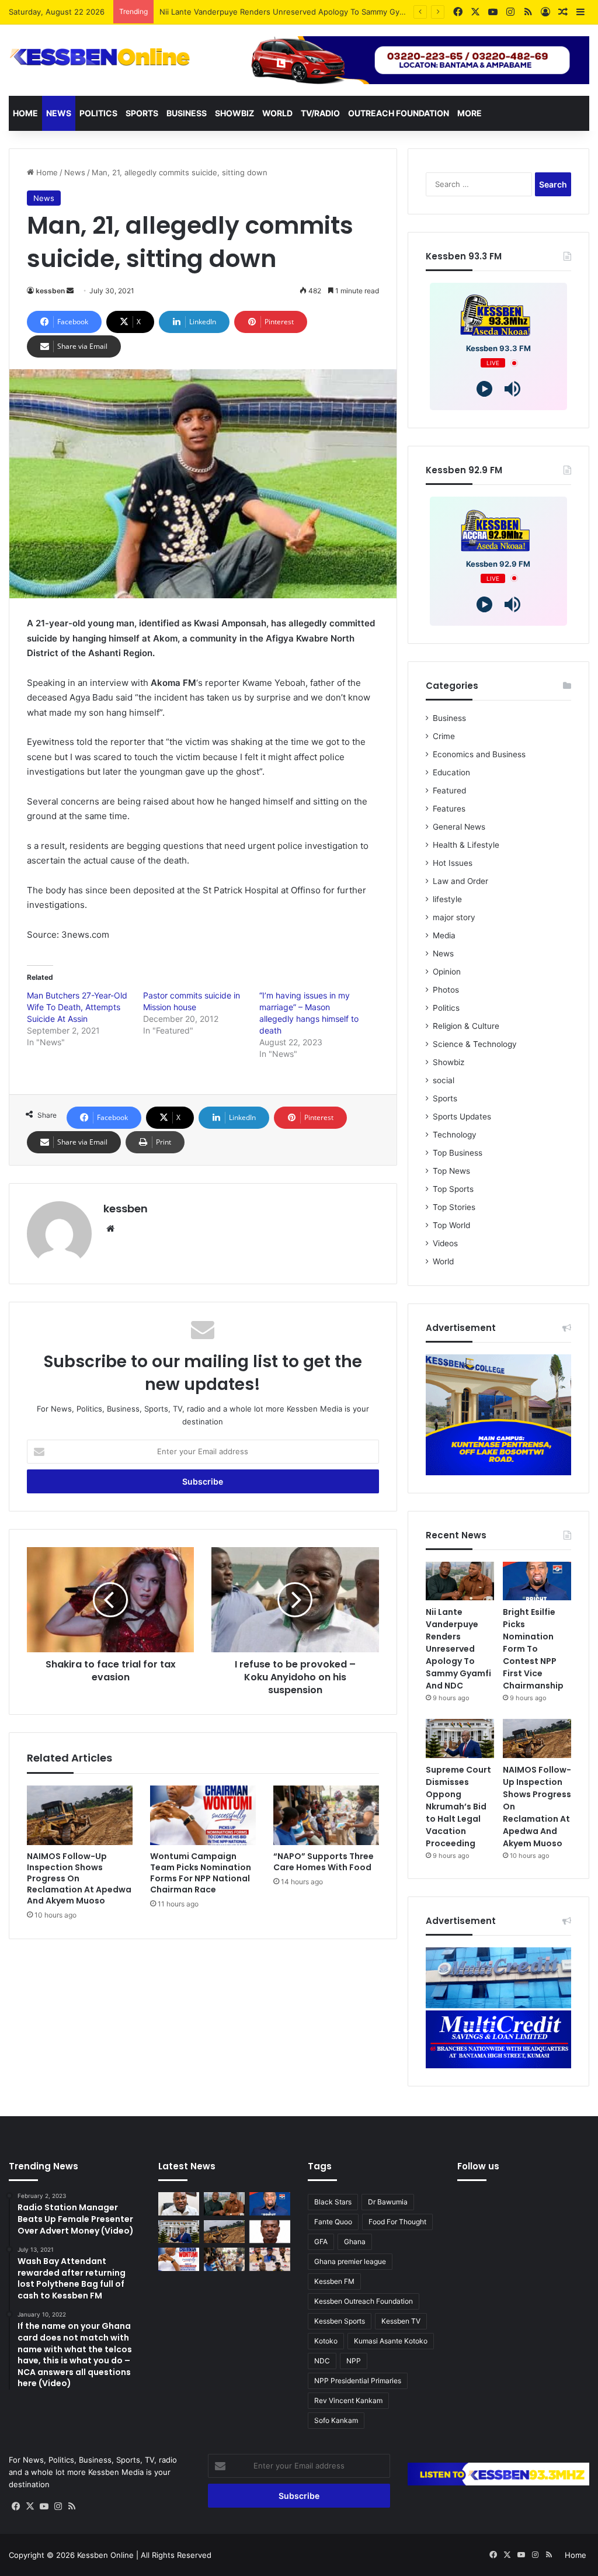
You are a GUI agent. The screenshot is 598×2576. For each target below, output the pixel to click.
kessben (50, 291)
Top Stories (454, 1207)
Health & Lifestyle (466, 845)
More (470, 113)
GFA (321, 2242)
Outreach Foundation (399, 113)
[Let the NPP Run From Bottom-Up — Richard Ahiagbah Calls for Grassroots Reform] (179, 2204)
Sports (142, 113)
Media (444, 935)
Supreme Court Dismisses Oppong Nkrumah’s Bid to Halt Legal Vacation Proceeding (458, 1807)
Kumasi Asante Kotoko (391, 2341)
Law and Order (460, 881)
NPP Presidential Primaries (358, 2381)
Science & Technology (475, 1044)
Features (449, 809)
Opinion (447, 972)
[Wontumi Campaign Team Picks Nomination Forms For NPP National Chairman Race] (203, 1815)
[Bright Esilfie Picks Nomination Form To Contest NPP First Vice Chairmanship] (537, 1581)
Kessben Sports (340, 2321)
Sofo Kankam (336, 2420)
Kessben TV (401, 2321)
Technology (455, 1135)
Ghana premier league (350, 2261)
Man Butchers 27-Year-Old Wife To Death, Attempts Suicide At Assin (77, 1007)
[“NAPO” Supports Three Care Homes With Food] (326, 1815)
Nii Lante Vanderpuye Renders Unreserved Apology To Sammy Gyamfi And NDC (458, 1649)
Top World (451, 1225)
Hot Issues (453, 863)
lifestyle (447, 899)
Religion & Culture (466, 1026)
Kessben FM (334, 2281)
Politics (98, 113)
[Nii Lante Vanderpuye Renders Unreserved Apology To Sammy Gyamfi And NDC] (460, 1581)
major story (454, 917)
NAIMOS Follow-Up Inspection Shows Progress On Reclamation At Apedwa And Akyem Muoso (79, 1878)
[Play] (484, 389)
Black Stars (333, 2202)
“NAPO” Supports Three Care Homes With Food (324, 1862)
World (277, 113)
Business (187, 113)
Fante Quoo (333, 2222)
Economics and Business (479, 754)
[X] (30, 2506)
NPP (354, 2361)
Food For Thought (397, 2222)
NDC (322, 2361)
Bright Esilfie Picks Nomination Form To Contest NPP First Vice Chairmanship (299, 12)
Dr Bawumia (388, 2202)
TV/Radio (320, 113)
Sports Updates (462, 1117)
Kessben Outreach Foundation (364, 2301)
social (444, 1080)
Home (25, 113)
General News (459, 827)
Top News (451, 1171)
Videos (445, 1243)
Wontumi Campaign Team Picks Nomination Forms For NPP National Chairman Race (201, 1873)
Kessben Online (105, 2555)
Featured (449, 791)
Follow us (478, 2166)
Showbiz (234, 113)
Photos (446, 990)
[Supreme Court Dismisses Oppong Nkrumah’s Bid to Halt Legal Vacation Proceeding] (460, 1738)
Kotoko (326, 2341)
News (59, 113)
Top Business (458, 1153)
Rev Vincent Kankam (348, 2400)
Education (451, 772)
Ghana (355, 2242)
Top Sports (453, 1189)
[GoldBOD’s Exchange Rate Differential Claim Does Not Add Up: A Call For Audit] (270, 2232)
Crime (444, 736)
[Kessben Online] (100, 57)
